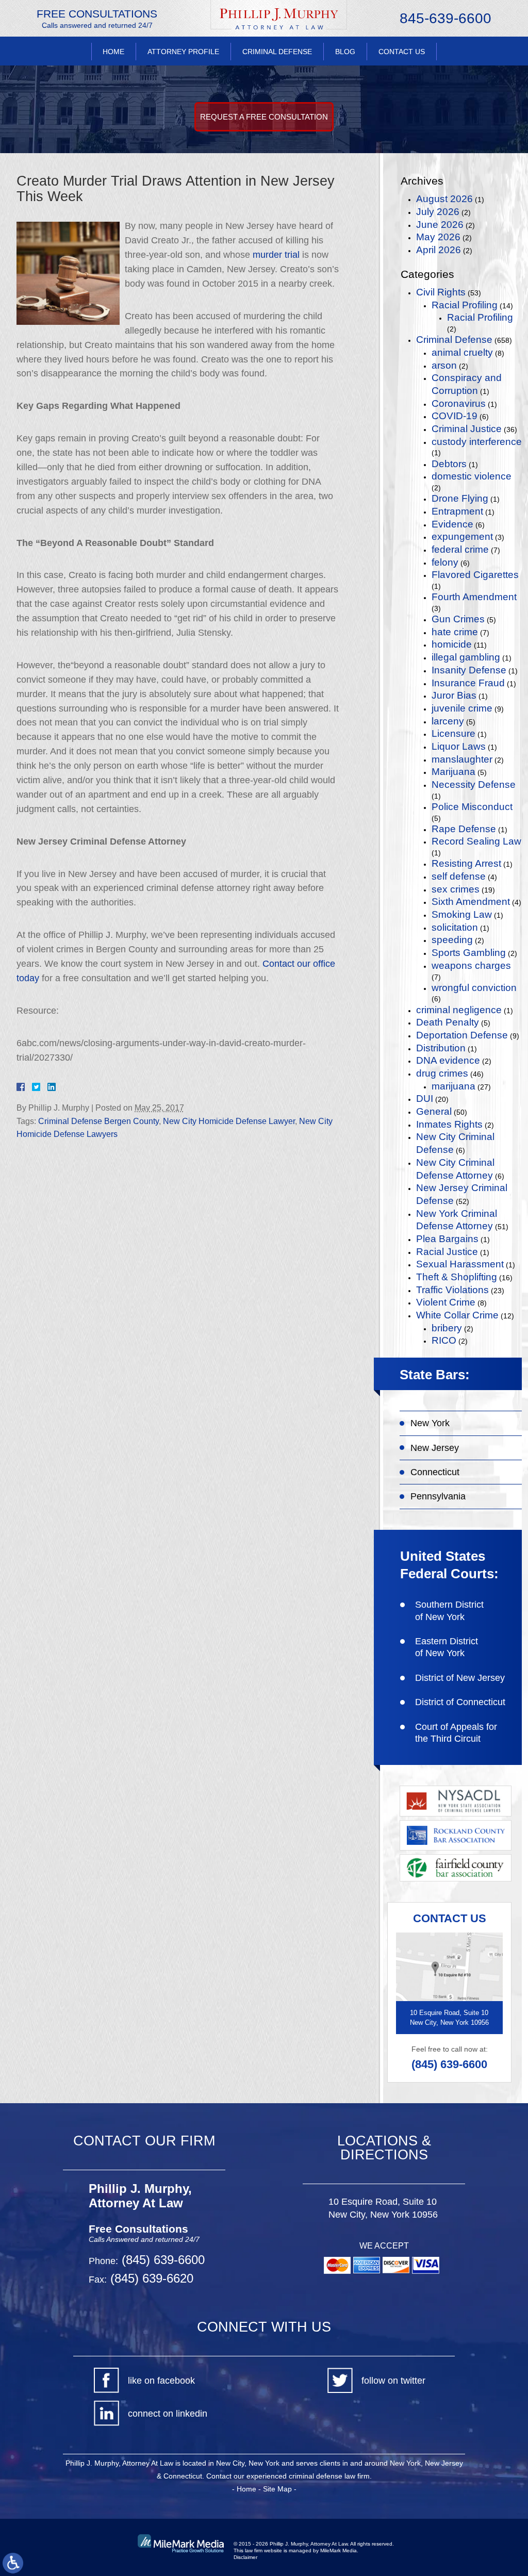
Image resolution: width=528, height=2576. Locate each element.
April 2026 (439, 250)
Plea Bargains (447, 1239)
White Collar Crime (457, 1315)
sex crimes (456, 889)
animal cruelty (462, 352)
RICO (444, 1340)
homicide (452, 644)
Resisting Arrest (466, 863)
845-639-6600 (445, 19)
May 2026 (438, 237)
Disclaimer (245, 2557)
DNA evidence (448, 1060)
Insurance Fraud (468, 683)
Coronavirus (459, 403)
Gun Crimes (458, 619)
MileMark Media (339, 2550)
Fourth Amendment (474, 597)
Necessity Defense (474, 785)
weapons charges (471, 965)
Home (113, 52)
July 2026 (438, 212)
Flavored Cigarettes (475, 575)
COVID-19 (455, 416)
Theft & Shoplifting (457, 1277)
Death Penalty (448, 1022)
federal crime (460, 549)
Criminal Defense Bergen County (98, 1121)
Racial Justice (447, 1252)
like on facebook (161, 2381)
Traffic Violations (452, 1290)
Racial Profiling (465, 305)
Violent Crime (446, 1302)
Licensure (453, 733)
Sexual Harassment (460, 1264)
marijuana (453, 1086)
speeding (452, 940)
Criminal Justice (467, 429)
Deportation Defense (462, 1035)
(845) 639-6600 (449, 2064)
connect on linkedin (168, 2414)
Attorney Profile (183, 52)
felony (445, 562)
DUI (425, 1099)
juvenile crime (462, 708)
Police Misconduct (472, 807)
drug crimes (442, 1073)
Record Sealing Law (476, 841)
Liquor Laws (459, 746)
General (434, 1111)
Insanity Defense (469, 670)
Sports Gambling (469, 953)
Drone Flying (460, 498)
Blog (345, 52)
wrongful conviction (474, 988)
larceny (448, 721)
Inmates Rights (449, 1124)
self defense (459, 876)
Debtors (449, 464)
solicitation (455, 927)
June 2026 (440, 225)
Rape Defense (464, 829)
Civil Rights (441, 292)
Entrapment (457, 511)
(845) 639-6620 (150, 2278)
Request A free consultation (264, 117)
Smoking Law (462, 914)
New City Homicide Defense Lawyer (229, 1121)
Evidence (452, 524)
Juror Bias (454, 695)
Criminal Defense (277, 52)
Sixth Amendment (471, 902)
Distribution (441, 1048)
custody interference (477, 442)
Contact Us (402, 52)
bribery (447, 1328)
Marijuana (453, 772)
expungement (462, 536)
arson (444, 365)
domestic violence (472, 476)
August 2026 (444, 199)
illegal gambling (466, 657)
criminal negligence (459, 1010)
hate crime (455, 632)
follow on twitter (393, 2381)
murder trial (276, 255)
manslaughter (462, 759)
